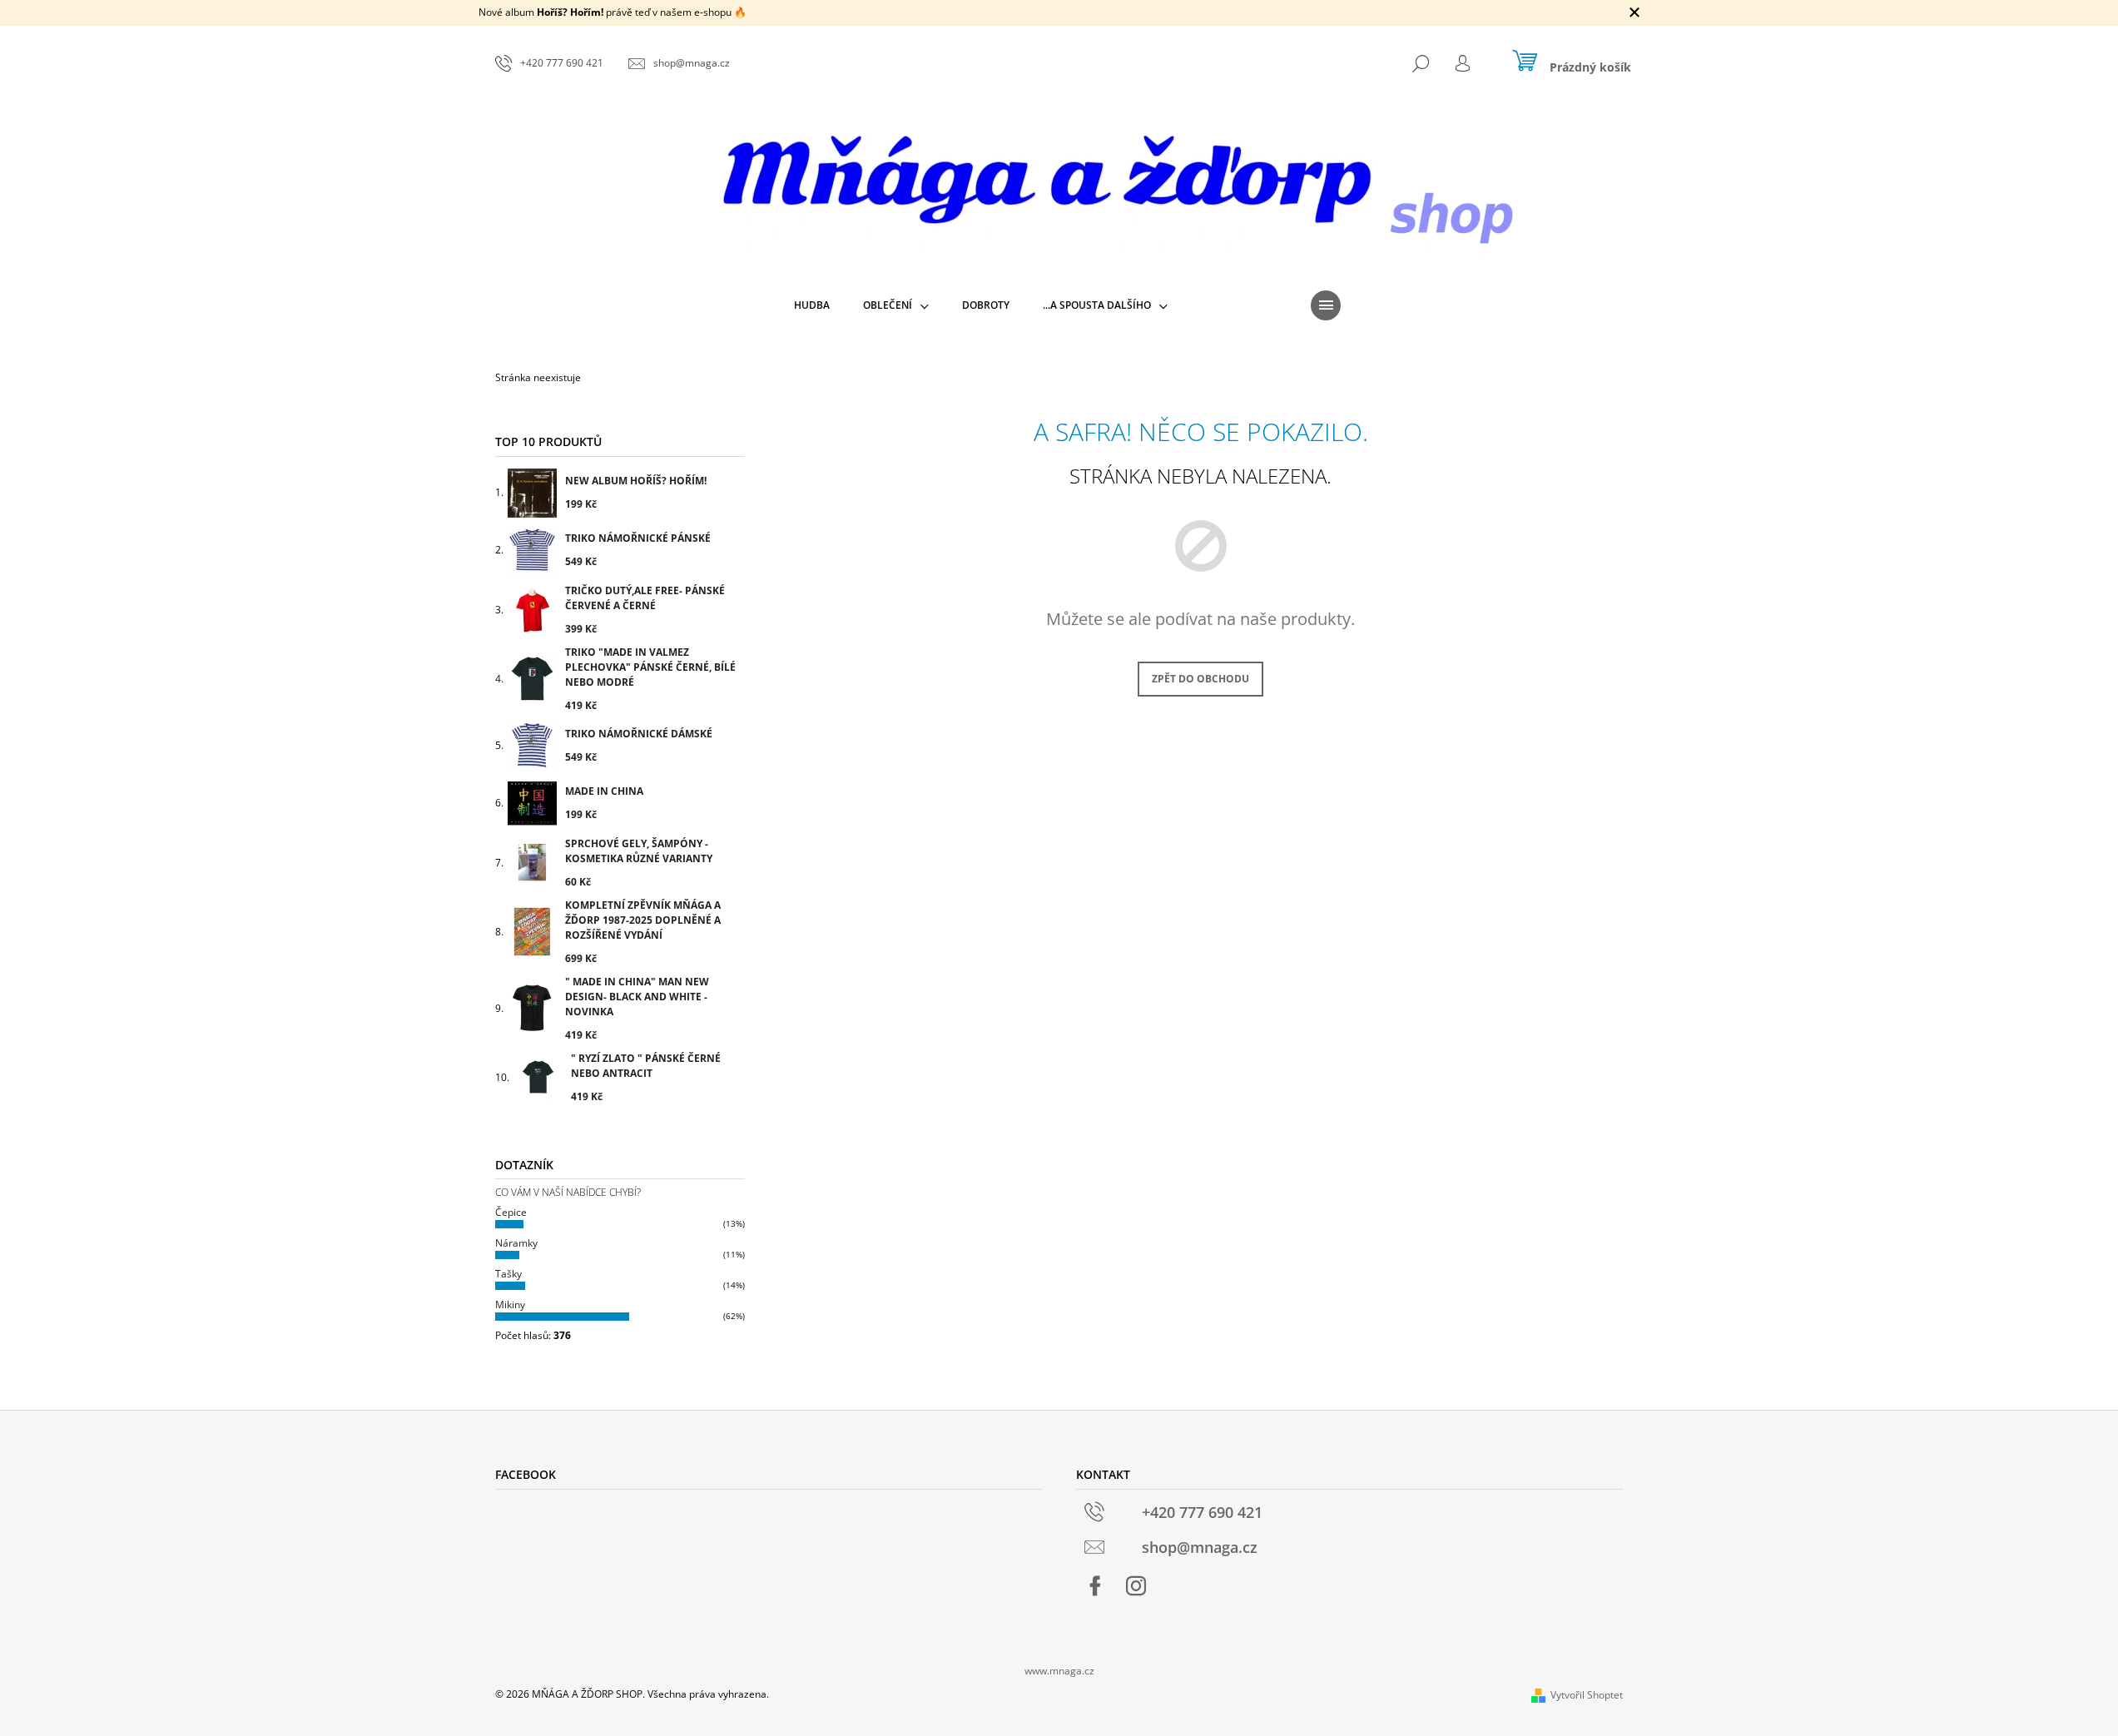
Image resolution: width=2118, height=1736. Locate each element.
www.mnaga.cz (1059, 1671)
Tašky (508, 1274)
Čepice (511, 1212)
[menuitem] (812, 305)
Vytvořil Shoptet (1587, 1695)
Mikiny (510, 1304)
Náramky (516, 1243)
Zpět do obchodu (1200, 679)
